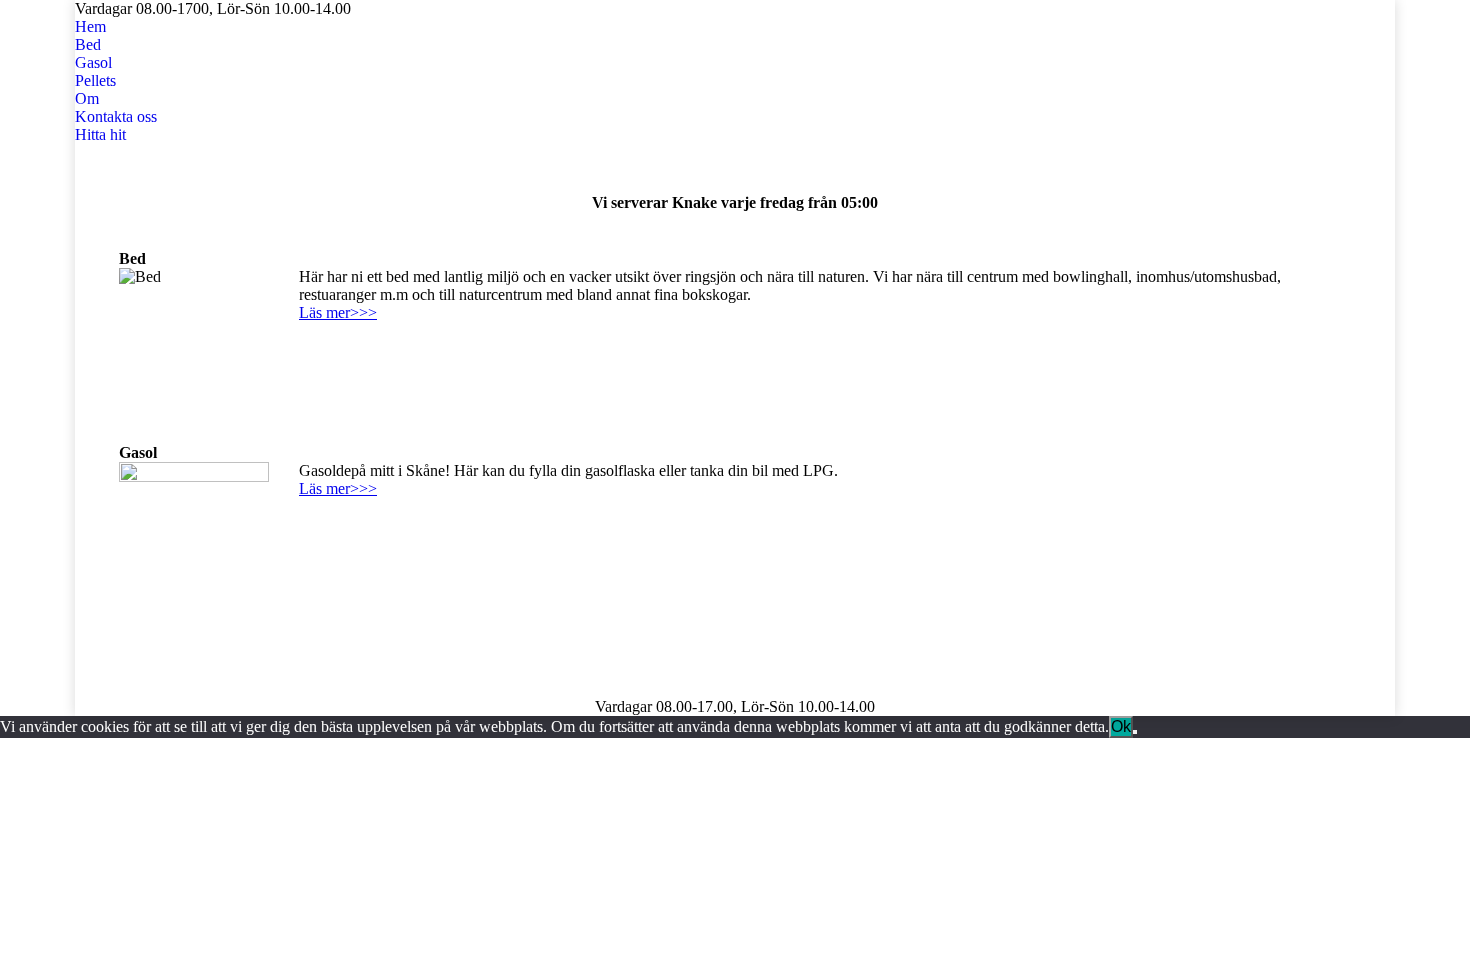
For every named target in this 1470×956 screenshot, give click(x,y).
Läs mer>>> (338, 312)
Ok (1121, 726)
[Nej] (1135, 732)
